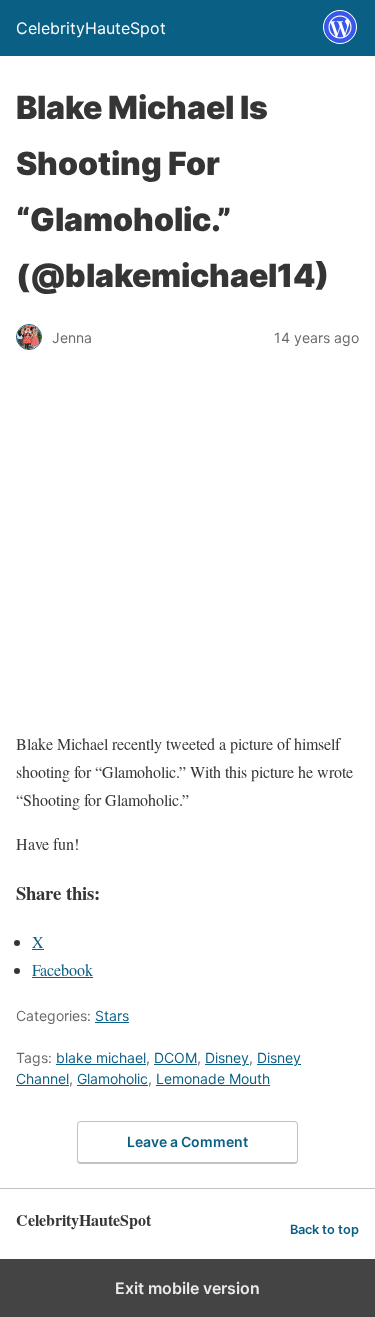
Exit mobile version (187, 1288)
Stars (112, 1015)
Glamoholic (112, 1078)
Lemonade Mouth (213, 1078)
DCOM (175, 1057)
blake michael (101, 1057)
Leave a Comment (187, 1141)
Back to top (324, 1229)
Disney (227, 1057)
